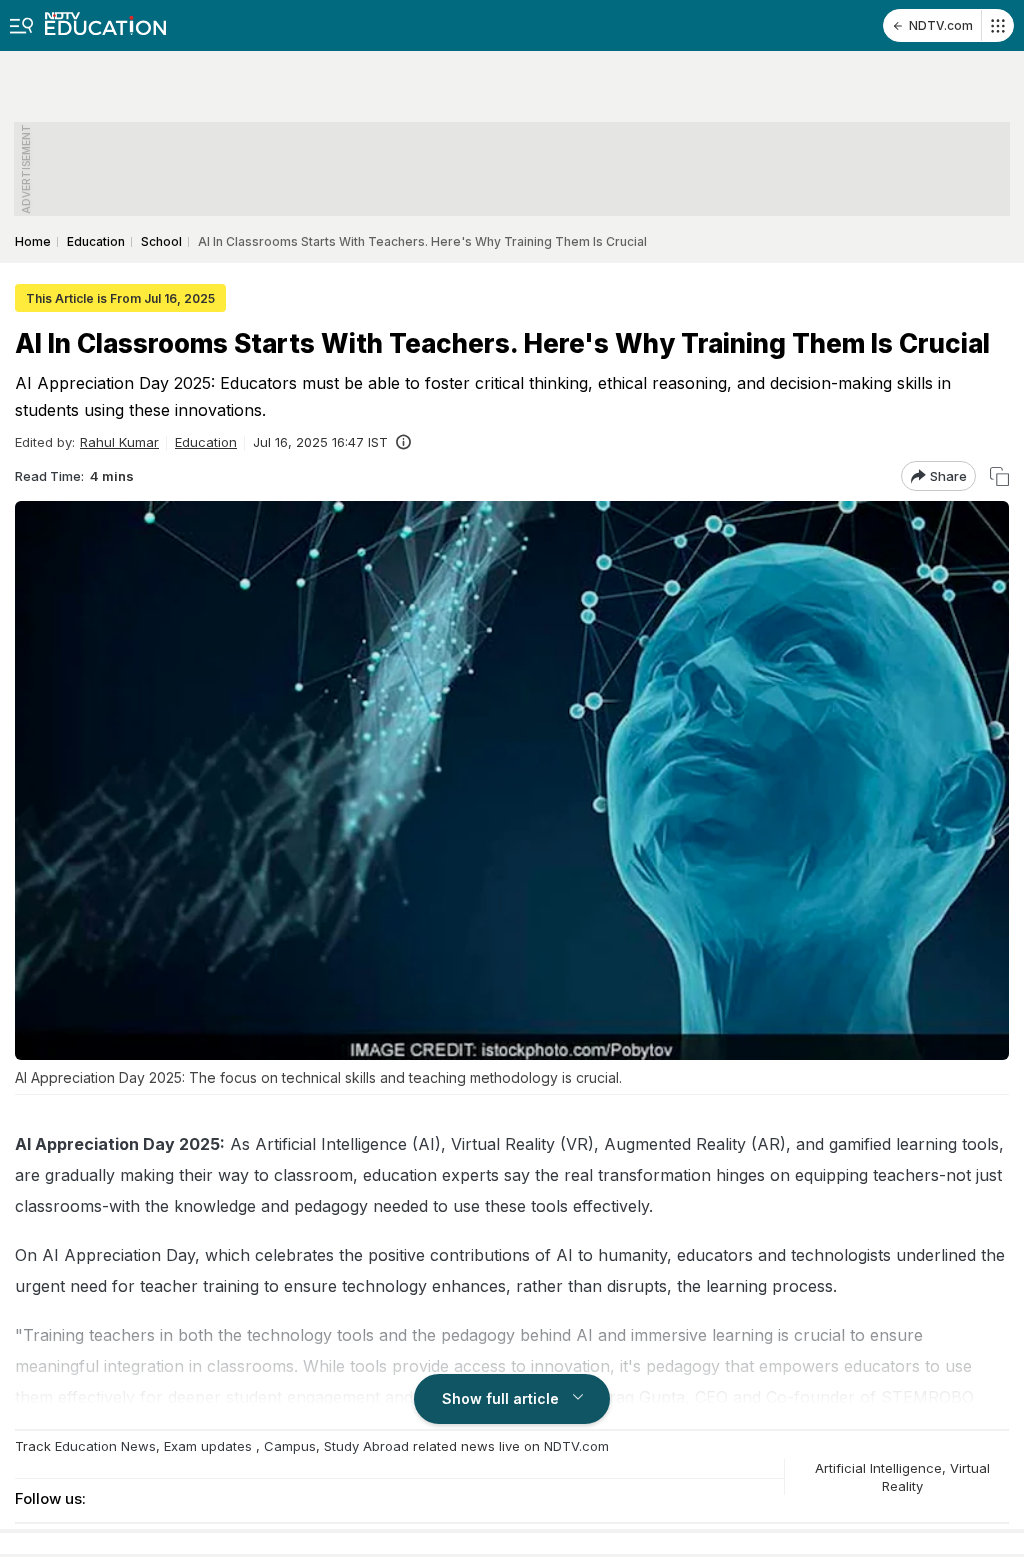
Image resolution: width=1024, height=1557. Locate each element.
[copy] (999, 476)
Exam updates (208, 1446)
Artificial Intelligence (878, 1468)
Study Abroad (366, 1446)
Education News (105, 1446)
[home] (105, 17)
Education (206, 442)
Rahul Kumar (119, 442)
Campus (290, 1446)
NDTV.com (941, 25)
